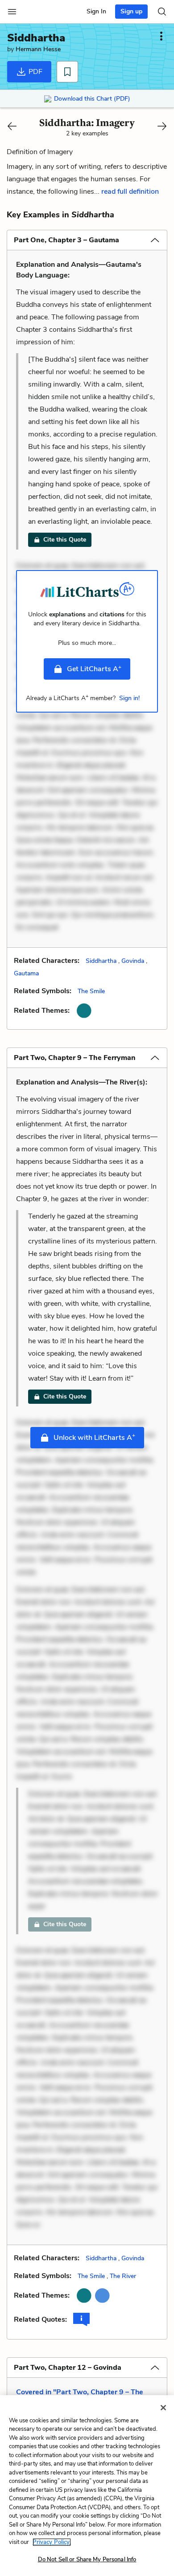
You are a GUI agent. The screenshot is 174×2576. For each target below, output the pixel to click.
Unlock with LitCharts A (94, 1437)
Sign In (96, 11)
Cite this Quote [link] (65, 540)
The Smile (91, 991)
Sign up (131, 11)
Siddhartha (101, 961)
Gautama (26, 973)
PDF (35, 72)
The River (123, 2276)
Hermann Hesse (38, 49)
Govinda (133, 961)
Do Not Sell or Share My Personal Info (87, 2560)
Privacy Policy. (52, 2542)
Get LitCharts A (94, 668)
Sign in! (129, 698)
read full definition (130, 192)
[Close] (163, 2408)
